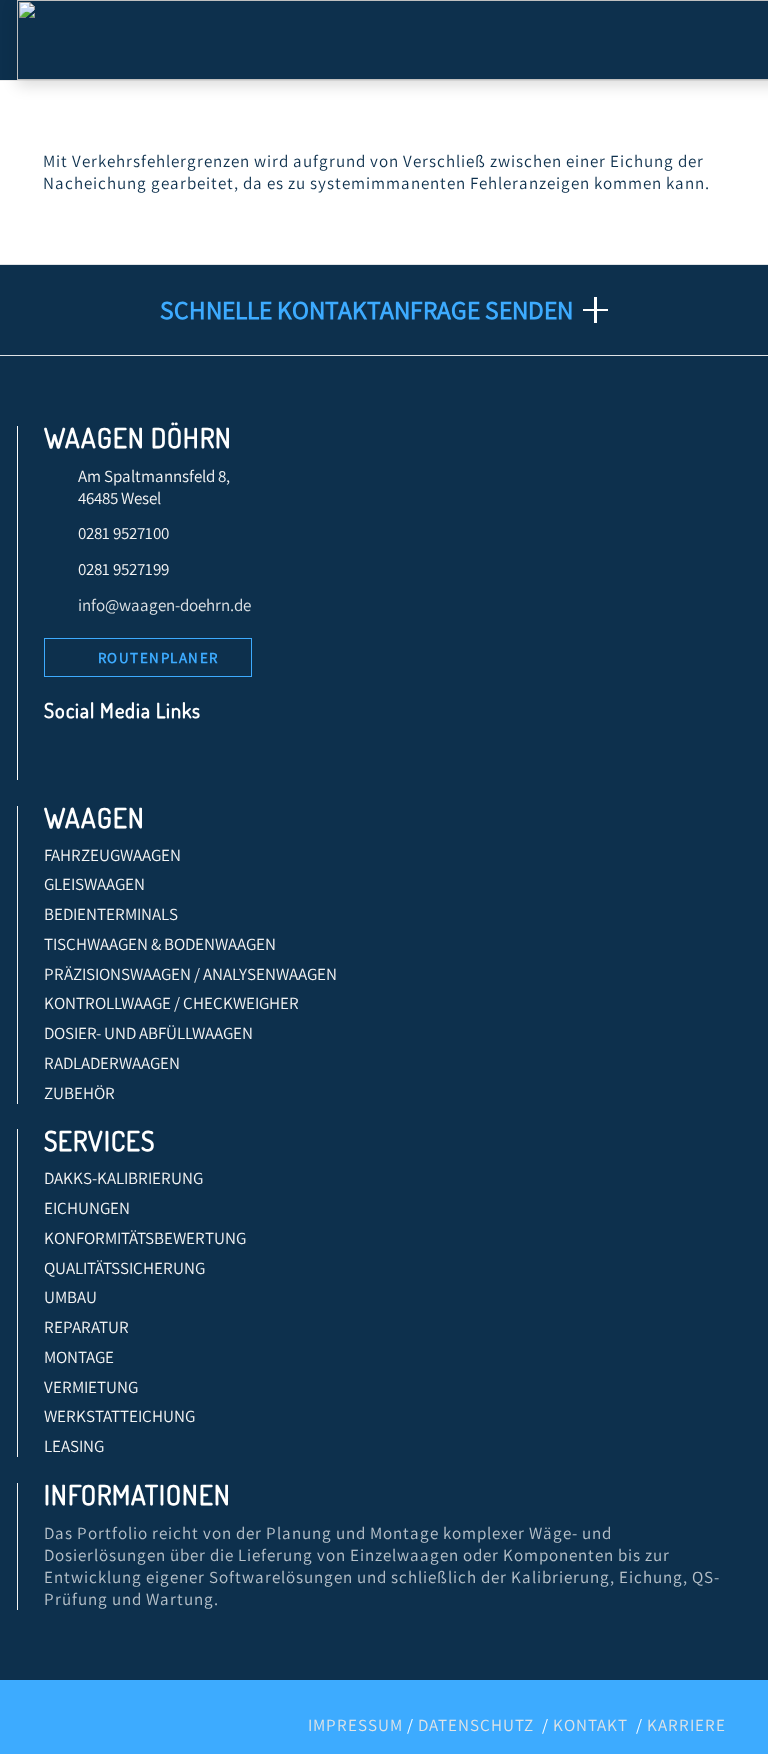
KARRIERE (686, 1725)
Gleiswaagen (94, 884)
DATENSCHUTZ (476, 1725)
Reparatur (86, 1327)
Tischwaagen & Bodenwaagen (160, 944)
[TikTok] (235, 759)
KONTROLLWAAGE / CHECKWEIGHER (171, 1003)
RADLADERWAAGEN (112, 1063)
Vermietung (91, 1387)
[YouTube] (150, 759)
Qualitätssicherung (124, 1268)
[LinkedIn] (107, 759)
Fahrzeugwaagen (112, 855)
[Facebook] (65, 759)
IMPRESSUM (355, 1725)
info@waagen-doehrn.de (164, 605)
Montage (79, 1357)
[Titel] (277, 759)
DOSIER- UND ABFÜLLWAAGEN (148, 1033)
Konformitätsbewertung (145, 1238)
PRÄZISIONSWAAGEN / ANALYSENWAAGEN (190, 974)
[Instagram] (192, 759)
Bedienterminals (111, 914)
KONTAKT (590, 1725)
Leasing (74, 1446)
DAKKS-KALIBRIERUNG (123, 1178)
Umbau (70, 1297)
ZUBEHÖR (79, 1093)
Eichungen (87, 1208)
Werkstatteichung (119, 1416)
